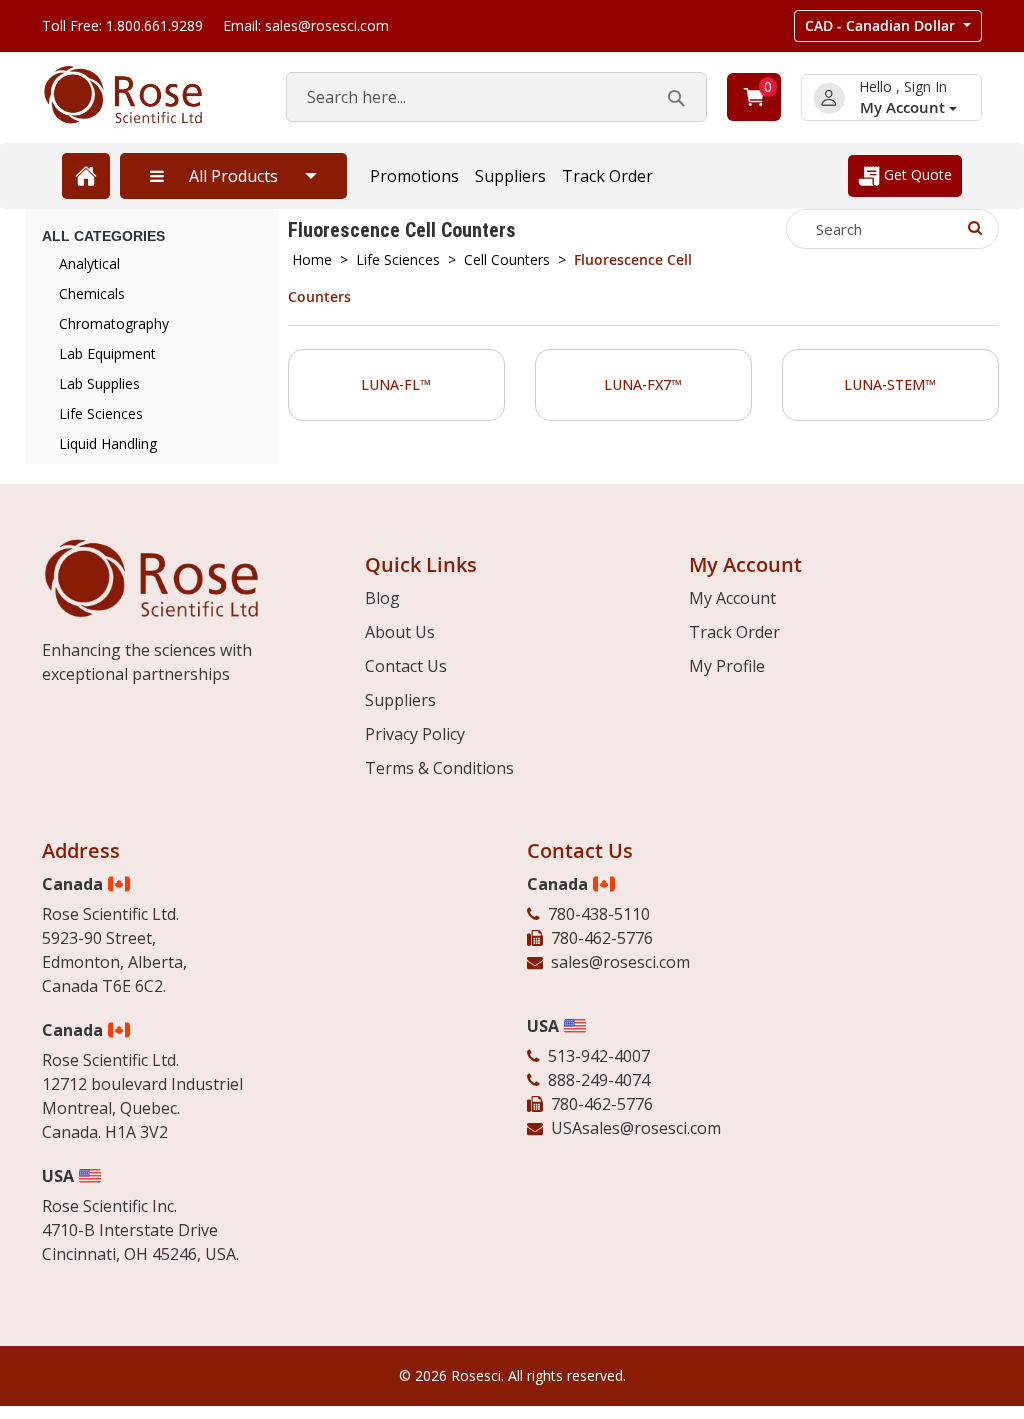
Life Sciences (398, 259)
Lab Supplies (99, 383)
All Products (233, 176)
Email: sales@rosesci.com (306, 25)
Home (312, 259)
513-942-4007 (599, 1056)
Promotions (414, 176)
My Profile (727, 666)
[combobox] (496, 97)
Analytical (89, 263)
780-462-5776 (602, 938)
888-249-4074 (599, 1080)
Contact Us (406, 666)
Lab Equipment (107, 353)
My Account (904, 107)
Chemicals (92, 293)
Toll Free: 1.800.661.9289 (122, 25)
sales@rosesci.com (620, 962)
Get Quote (916, 174)
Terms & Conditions (439, 768)
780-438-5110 (599, 914)
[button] (888, 26)
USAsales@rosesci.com (636, 1128)
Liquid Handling (108, 443)
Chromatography (114, 323)
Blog (382, 598)
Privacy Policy (415, 734)
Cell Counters (507, 259)
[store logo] (144, 95)
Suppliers (510, 176)
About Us (400, 632)
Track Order (607, 176)
